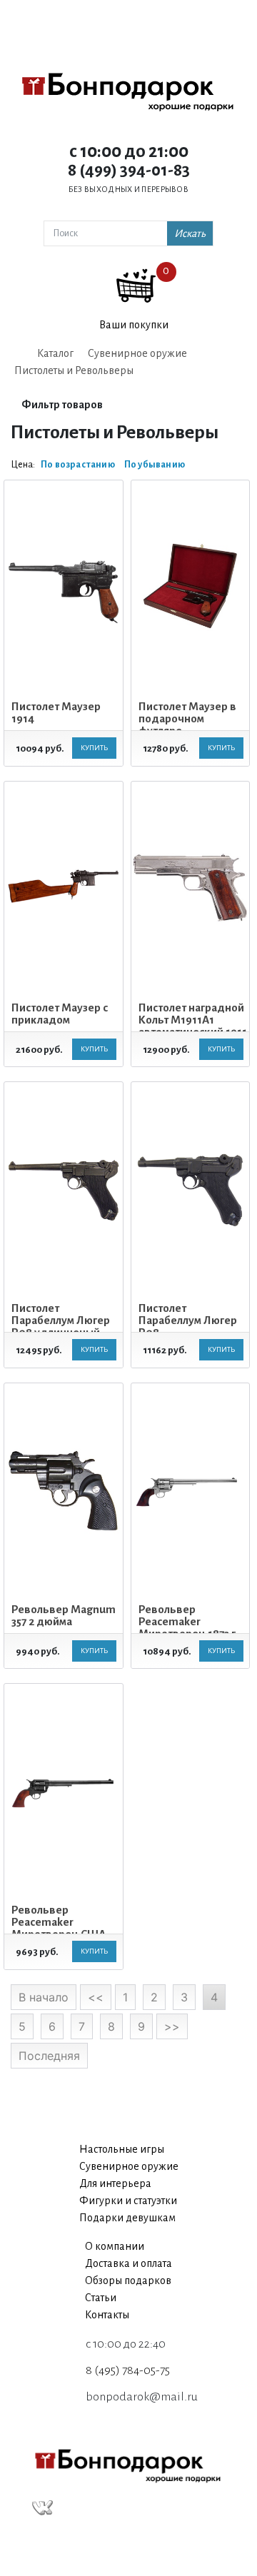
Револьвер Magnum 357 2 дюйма (64, 1615)
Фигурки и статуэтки (128, 2201)
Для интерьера (115, 2183)
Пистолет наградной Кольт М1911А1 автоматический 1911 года (193, 1026)
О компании (115, 2246)
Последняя (49, 2056)
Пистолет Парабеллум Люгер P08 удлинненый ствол (61, 1326)
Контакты (107, 2315)
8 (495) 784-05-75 (128, 2370)
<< (96, 1997)
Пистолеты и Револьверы (74, 370)
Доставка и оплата (128, 2263)
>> (172, 2026)
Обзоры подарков (128, 2280)
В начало (44, 1997)
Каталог (55, 353)
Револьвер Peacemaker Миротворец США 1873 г (59, 1928)
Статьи (101, 2298)
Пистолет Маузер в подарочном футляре (187, 718)
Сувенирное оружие (137, 353)
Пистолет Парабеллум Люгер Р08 (188, 1320)
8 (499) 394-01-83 (129, 170)
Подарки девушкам (127, 2218)
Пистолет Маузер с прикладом (60, 1014)
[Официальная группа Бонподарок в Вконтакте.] (42, 2508)
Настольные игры (122, 2149)
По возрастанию (78, 465)
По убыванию (155, 465)
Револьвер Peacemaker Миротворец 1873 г (187, 1621)
